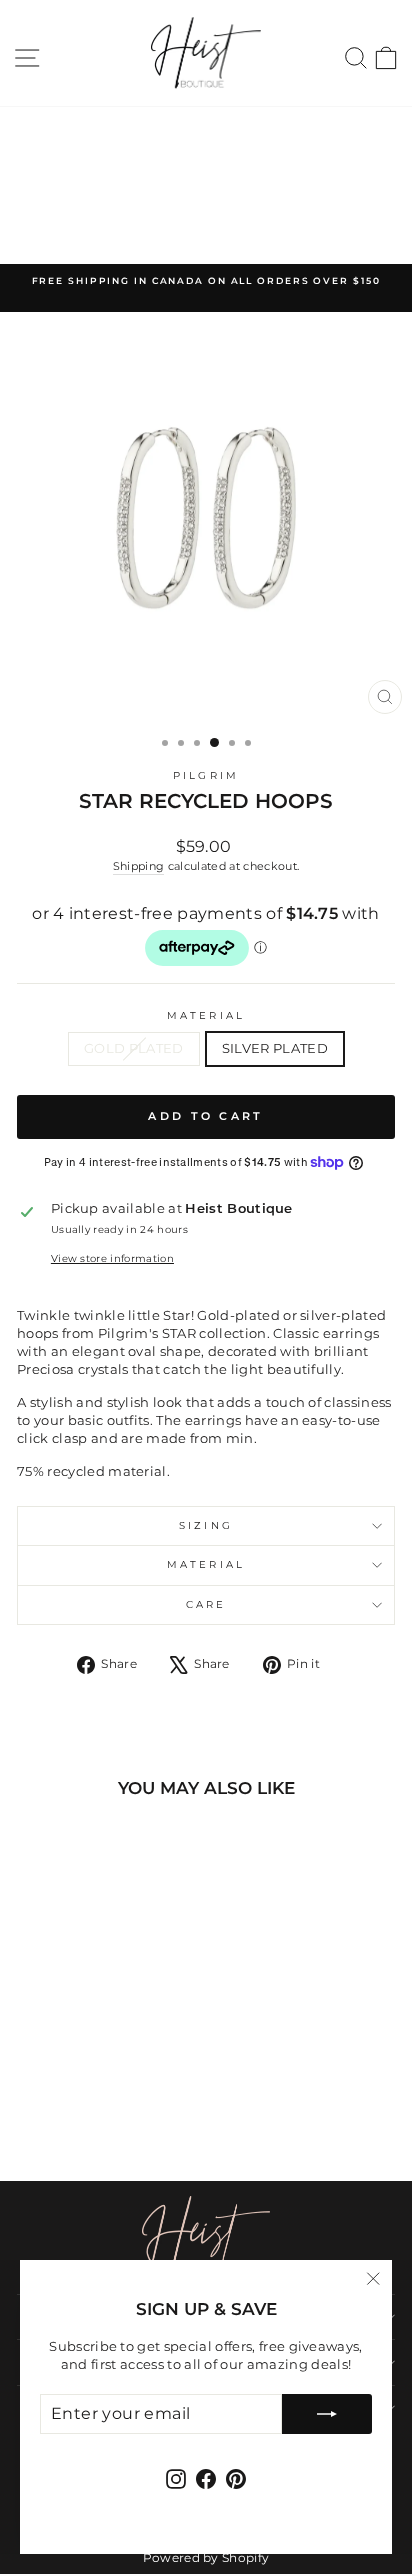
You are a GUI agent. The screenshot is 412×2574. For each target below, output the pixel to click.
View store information (112, 1258)
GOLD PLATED (134, 1048)
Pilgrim (206, 775)
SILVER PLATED (275, 1048)
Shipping (139, 866)
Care (206, 1604)
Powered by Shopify (206, 2557)
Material (206, 1015)
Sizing (206, 1525)
